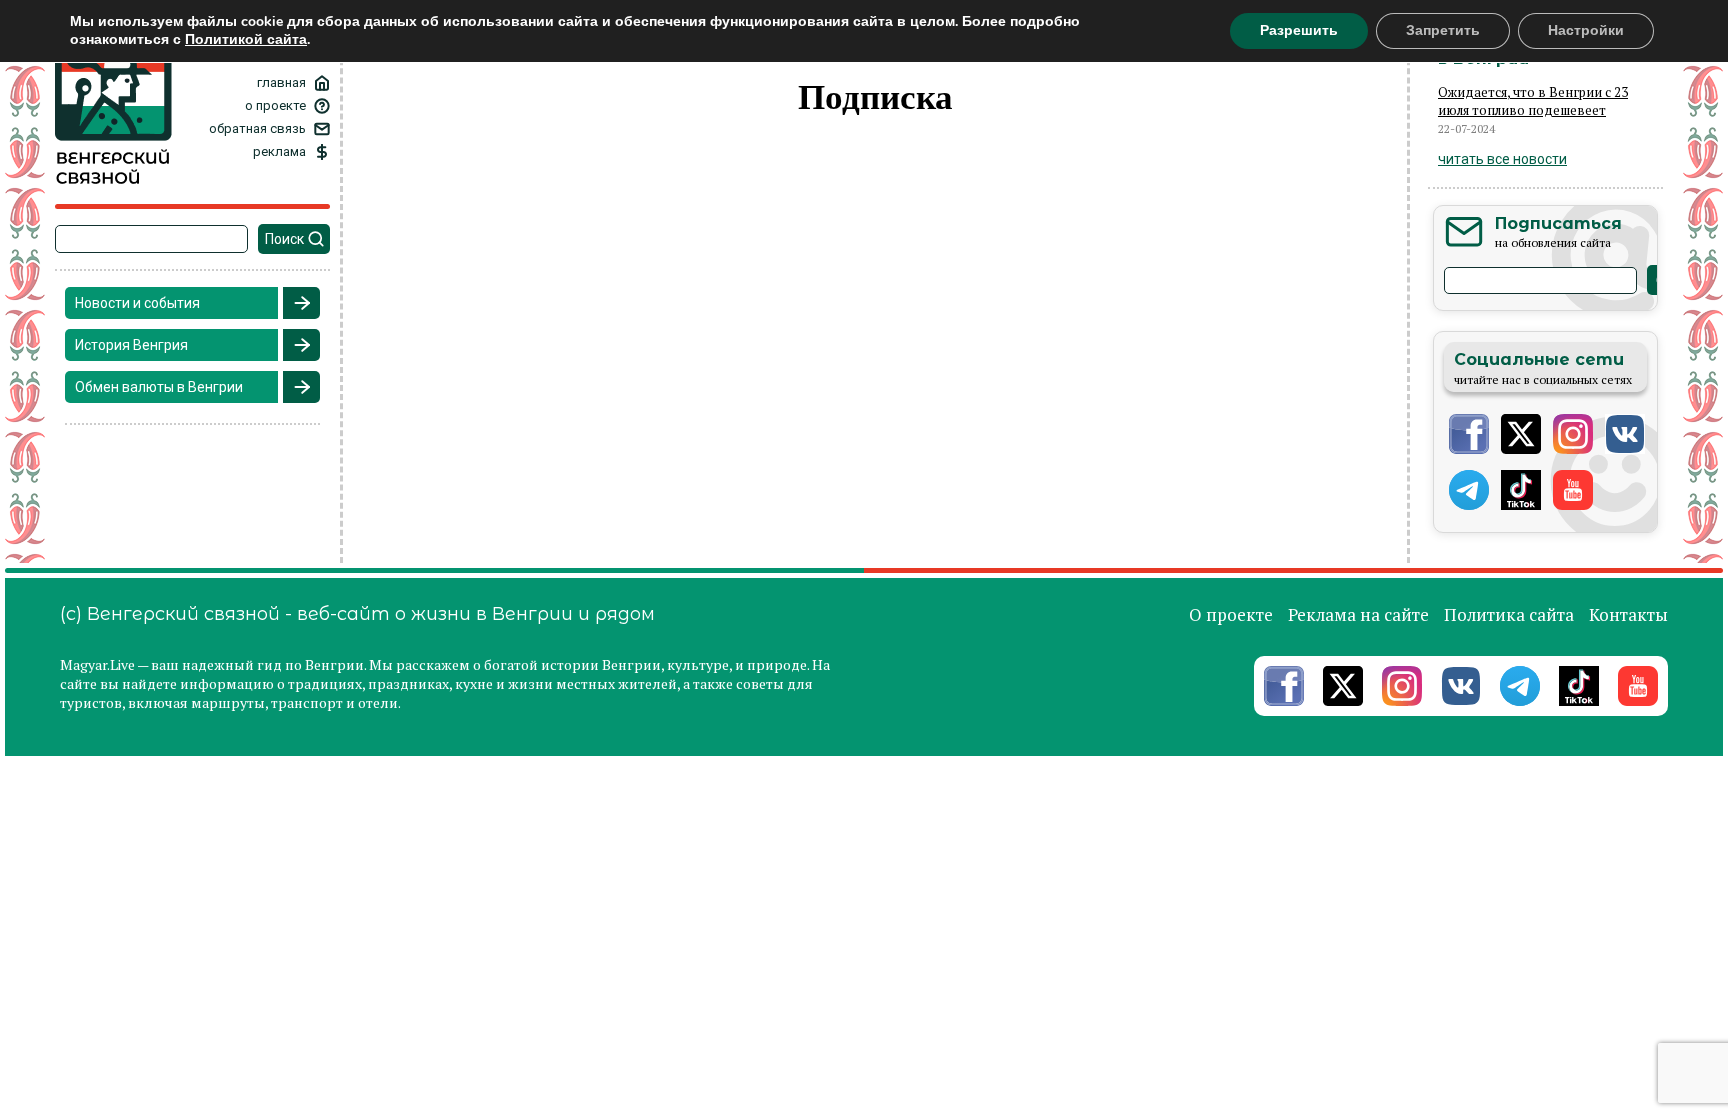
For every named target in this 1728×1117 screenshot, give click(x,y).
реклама (279, 151)
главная (281, 82)
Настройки (1586, 30)
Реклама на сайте (1358, 614)
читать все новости (1502, 159)
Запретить (1443, 30)
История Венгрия (131, 345)
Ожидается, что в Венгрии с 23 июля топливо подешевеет (1533, 101)
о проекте (275, 105)
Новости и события (137, 303)
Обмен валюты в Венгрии (159, 387)
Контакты (1628, 614)
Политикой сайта (246, 39)
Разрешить (1299, 30)
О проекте (1231, 614)
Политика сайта (1509, 614)
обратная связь (257, 128)
